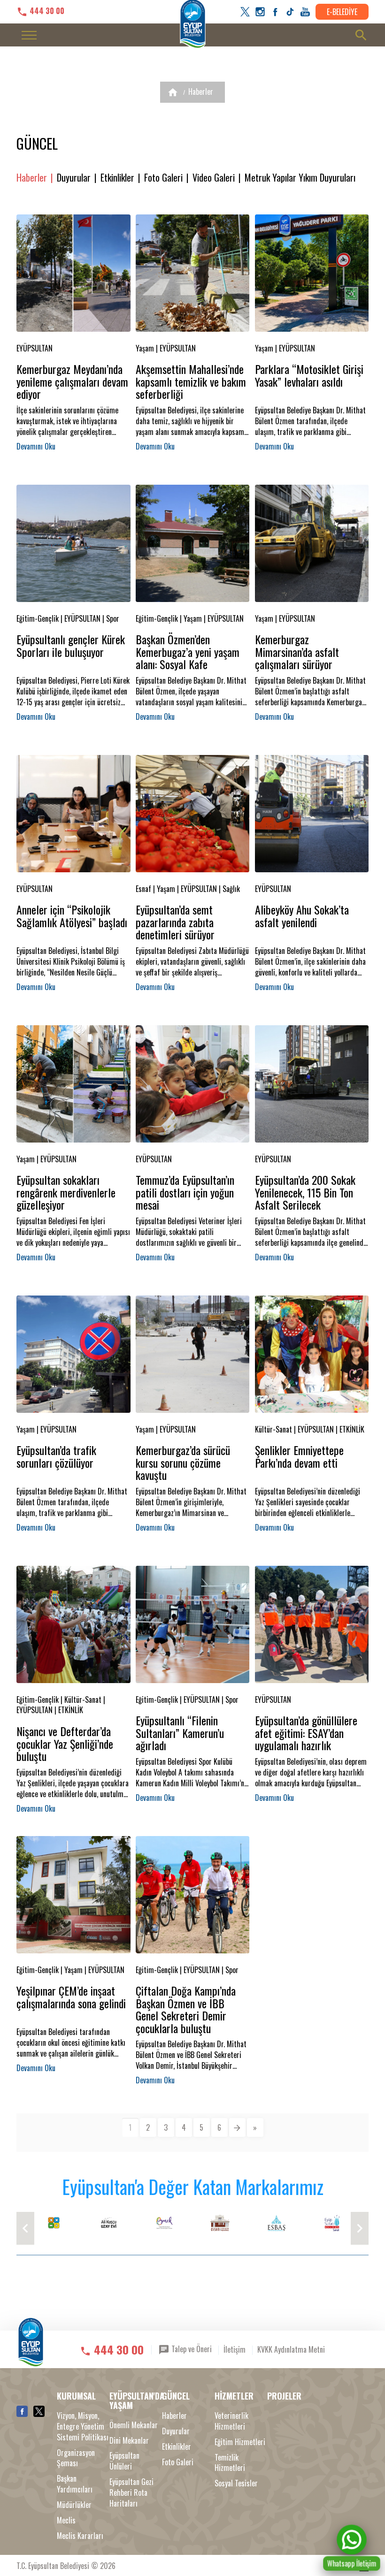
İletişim (235, 2349)
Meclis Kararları (80, 2536)
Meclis (66, 2520)
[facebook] (275, 12)
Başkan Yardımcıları (75, 2484)
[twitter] (245, 12)
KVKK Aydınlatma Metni (291, 2349)
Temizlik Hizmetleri (230, 2463)
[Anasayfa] (173, 92)
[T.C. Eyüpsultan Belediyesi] (31, 2349)
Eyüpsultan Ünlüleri (124, 2461)
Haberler (201, 91)
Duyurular (74, 178)
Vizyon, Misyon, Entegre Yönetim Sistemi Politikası (83, 2427)
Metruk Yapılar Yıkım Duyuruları (300, 178)
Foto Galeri (163, 178)
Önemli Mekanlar (134, 2425)
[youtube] (305, 12)
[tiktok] (290, 12)
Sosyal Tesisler (236, 2483)
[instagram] (260, 12)
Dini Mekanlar (129, 2441)
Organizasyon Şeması (76, 2458)
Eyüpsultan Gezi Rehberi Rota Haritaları (131, 2493)
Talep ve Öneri (191, 2349)
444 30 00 (46, 11)
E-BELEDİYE (342, 12)
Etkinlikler (117, 178)
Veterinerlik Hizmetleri (231, 2421)
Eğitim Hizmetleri (240, 2442)
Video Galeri (214, 178)
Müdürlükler (74, 2505)
